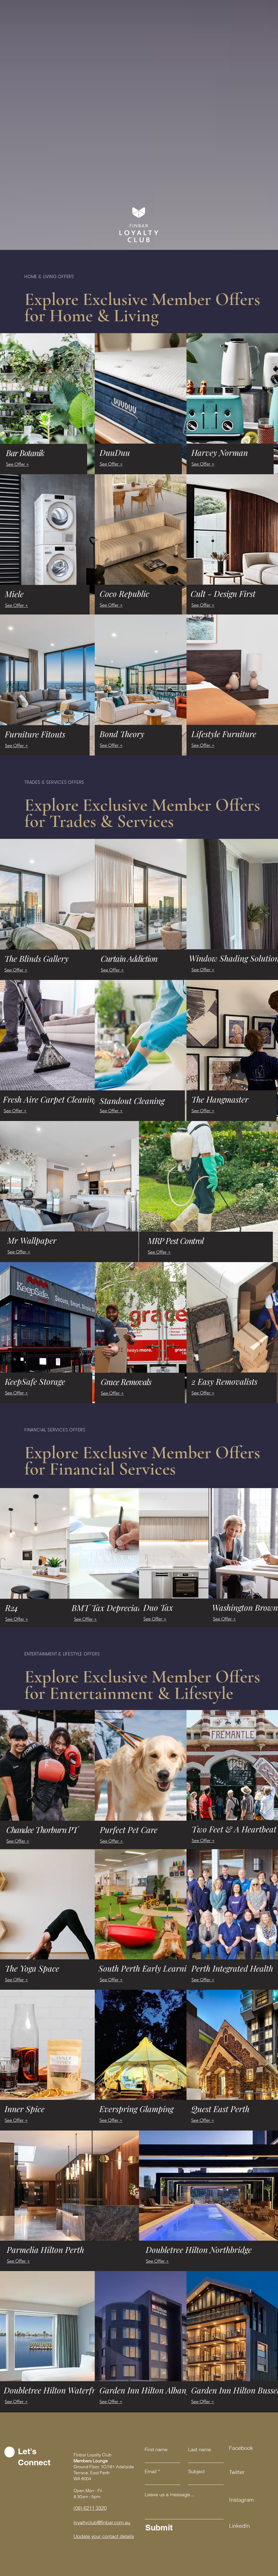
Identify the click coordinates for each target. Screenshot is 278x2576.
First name (156, 2450)
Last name (200, 2450)
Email (151, 2472)
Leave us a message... (169, 2495)
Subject (196, 2472)
